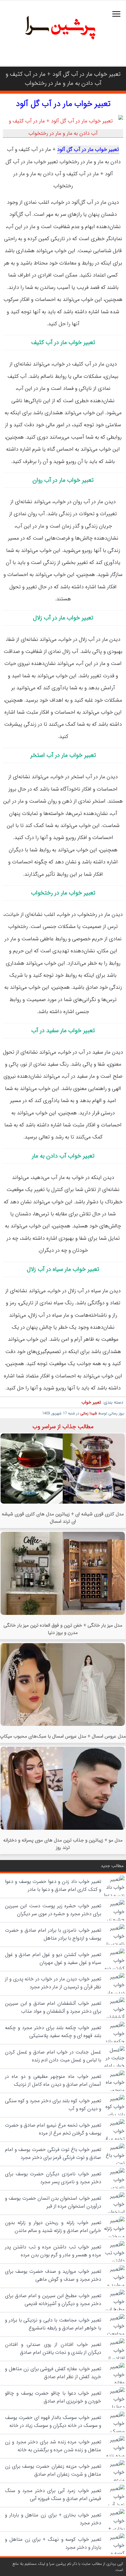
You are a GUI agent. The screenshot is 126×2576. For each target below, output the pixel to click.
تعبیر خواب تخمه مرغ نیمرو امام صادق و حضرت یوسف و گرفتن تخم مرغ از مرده (53, 2129)
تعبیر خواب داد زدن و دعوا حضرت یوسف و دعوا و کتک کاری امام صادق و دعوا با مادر (53, 1886)
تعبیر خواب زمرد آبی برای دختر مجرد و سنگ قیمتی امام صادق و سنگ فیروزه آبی (53, 2495)
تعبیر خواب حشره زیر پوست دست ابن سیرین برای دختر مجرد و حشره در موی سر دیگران (53, 1910)
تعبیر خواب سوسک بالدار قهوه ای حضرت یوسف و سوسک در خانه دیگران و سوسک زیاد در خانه (53, 2422)
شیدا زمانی (89, 1413)
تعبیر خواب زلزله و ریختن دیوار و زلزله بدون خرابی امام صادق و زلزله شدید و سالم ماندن (53, 2227)
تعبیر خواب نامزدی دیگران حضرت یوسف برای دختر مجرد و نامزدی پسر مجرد (53, 2178)
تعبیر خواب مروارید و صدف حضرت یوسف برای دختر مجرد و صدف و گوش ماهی (53, 2275)
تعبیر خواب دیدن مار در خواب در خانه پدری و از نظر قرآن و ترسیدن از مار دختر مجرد (53, 1983)
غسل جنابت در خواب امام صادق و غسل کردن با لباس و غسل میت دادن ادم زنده (53, 2056)
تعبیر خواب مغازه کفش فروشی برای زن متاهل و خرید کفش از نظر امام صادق (53, 2373)
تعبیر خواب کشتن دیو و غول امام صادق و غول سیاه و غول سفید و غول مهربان (53, 1959)
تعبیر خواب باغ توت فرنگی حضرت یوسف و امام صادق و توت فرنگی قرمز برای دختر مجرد (53, 2154)
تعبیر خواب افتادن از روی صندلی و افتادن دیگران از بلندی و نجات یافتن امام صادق (53, 2348)
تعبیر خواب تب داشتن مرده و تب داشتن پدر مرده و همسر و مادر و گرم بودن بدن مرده (53, 2251)
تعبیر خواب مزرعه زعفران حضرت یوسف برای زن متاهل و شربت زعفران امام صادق (53, 2470)
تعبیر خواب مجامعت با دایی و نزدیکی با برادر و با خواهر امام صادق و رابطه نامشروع (53, 2324)
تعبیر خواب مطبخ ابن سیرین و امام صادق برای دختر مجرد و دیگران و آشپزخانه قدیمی (53, 2300)
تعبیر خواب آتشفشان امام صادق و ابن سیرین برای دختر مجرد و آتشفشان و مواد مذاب (53, 2007)
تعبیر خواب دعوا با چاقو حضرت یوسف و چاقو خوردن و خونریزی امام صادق (53, 2397)
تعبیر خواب (91, 1402)
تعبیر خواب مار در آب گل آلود (63, 104)
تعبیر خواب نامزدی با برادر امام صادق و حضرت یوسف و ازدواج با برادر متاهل (53, 1934)
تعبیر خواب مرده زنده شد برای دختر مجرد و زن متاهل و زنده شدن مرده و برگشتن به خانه (53, 2446)
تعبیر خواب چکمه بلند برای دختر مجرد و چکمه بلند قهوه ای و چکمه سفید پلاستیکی (53, 2032)
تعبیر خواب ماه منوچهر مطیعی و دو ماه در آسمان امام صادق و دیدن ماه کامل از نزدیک (53, 2080)
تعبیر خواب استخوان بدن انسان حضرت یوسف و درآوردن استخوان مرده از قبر (53, 2202)
